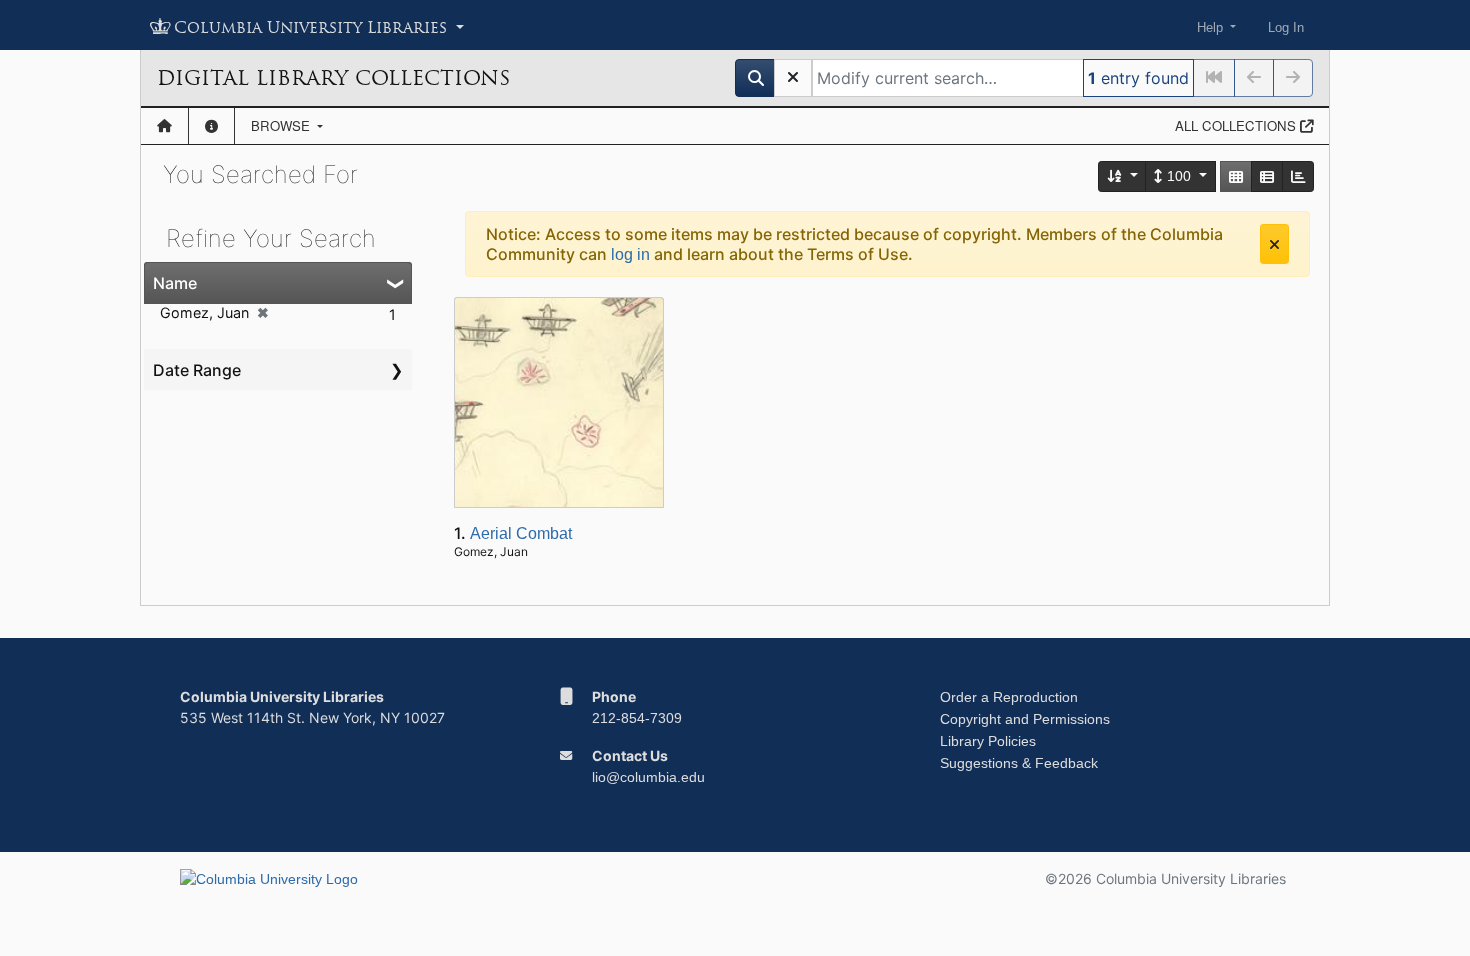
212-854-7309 (637, 718)
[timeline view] (1298, 176)
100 (1179, 176)
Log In (1286, 27)
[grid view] (1236, 176)
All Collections (1237, 125)
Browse (282, 125)
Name (175, 283)
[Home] (164, 126)
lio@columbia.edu (648, 777)
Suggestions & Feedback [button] (1019, 763)
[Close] (1274, 244)
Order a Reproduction (1009, 697)
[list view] (1267, 176)
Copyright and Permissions (1025, 719)
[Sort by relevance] (1123, 176)
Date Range (197, 370)
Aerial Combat (521, 533)
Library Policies (988, 741)
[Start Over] (793, 78)
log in (630, 254)
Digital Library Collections (333, 78)
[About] (211, 126)
